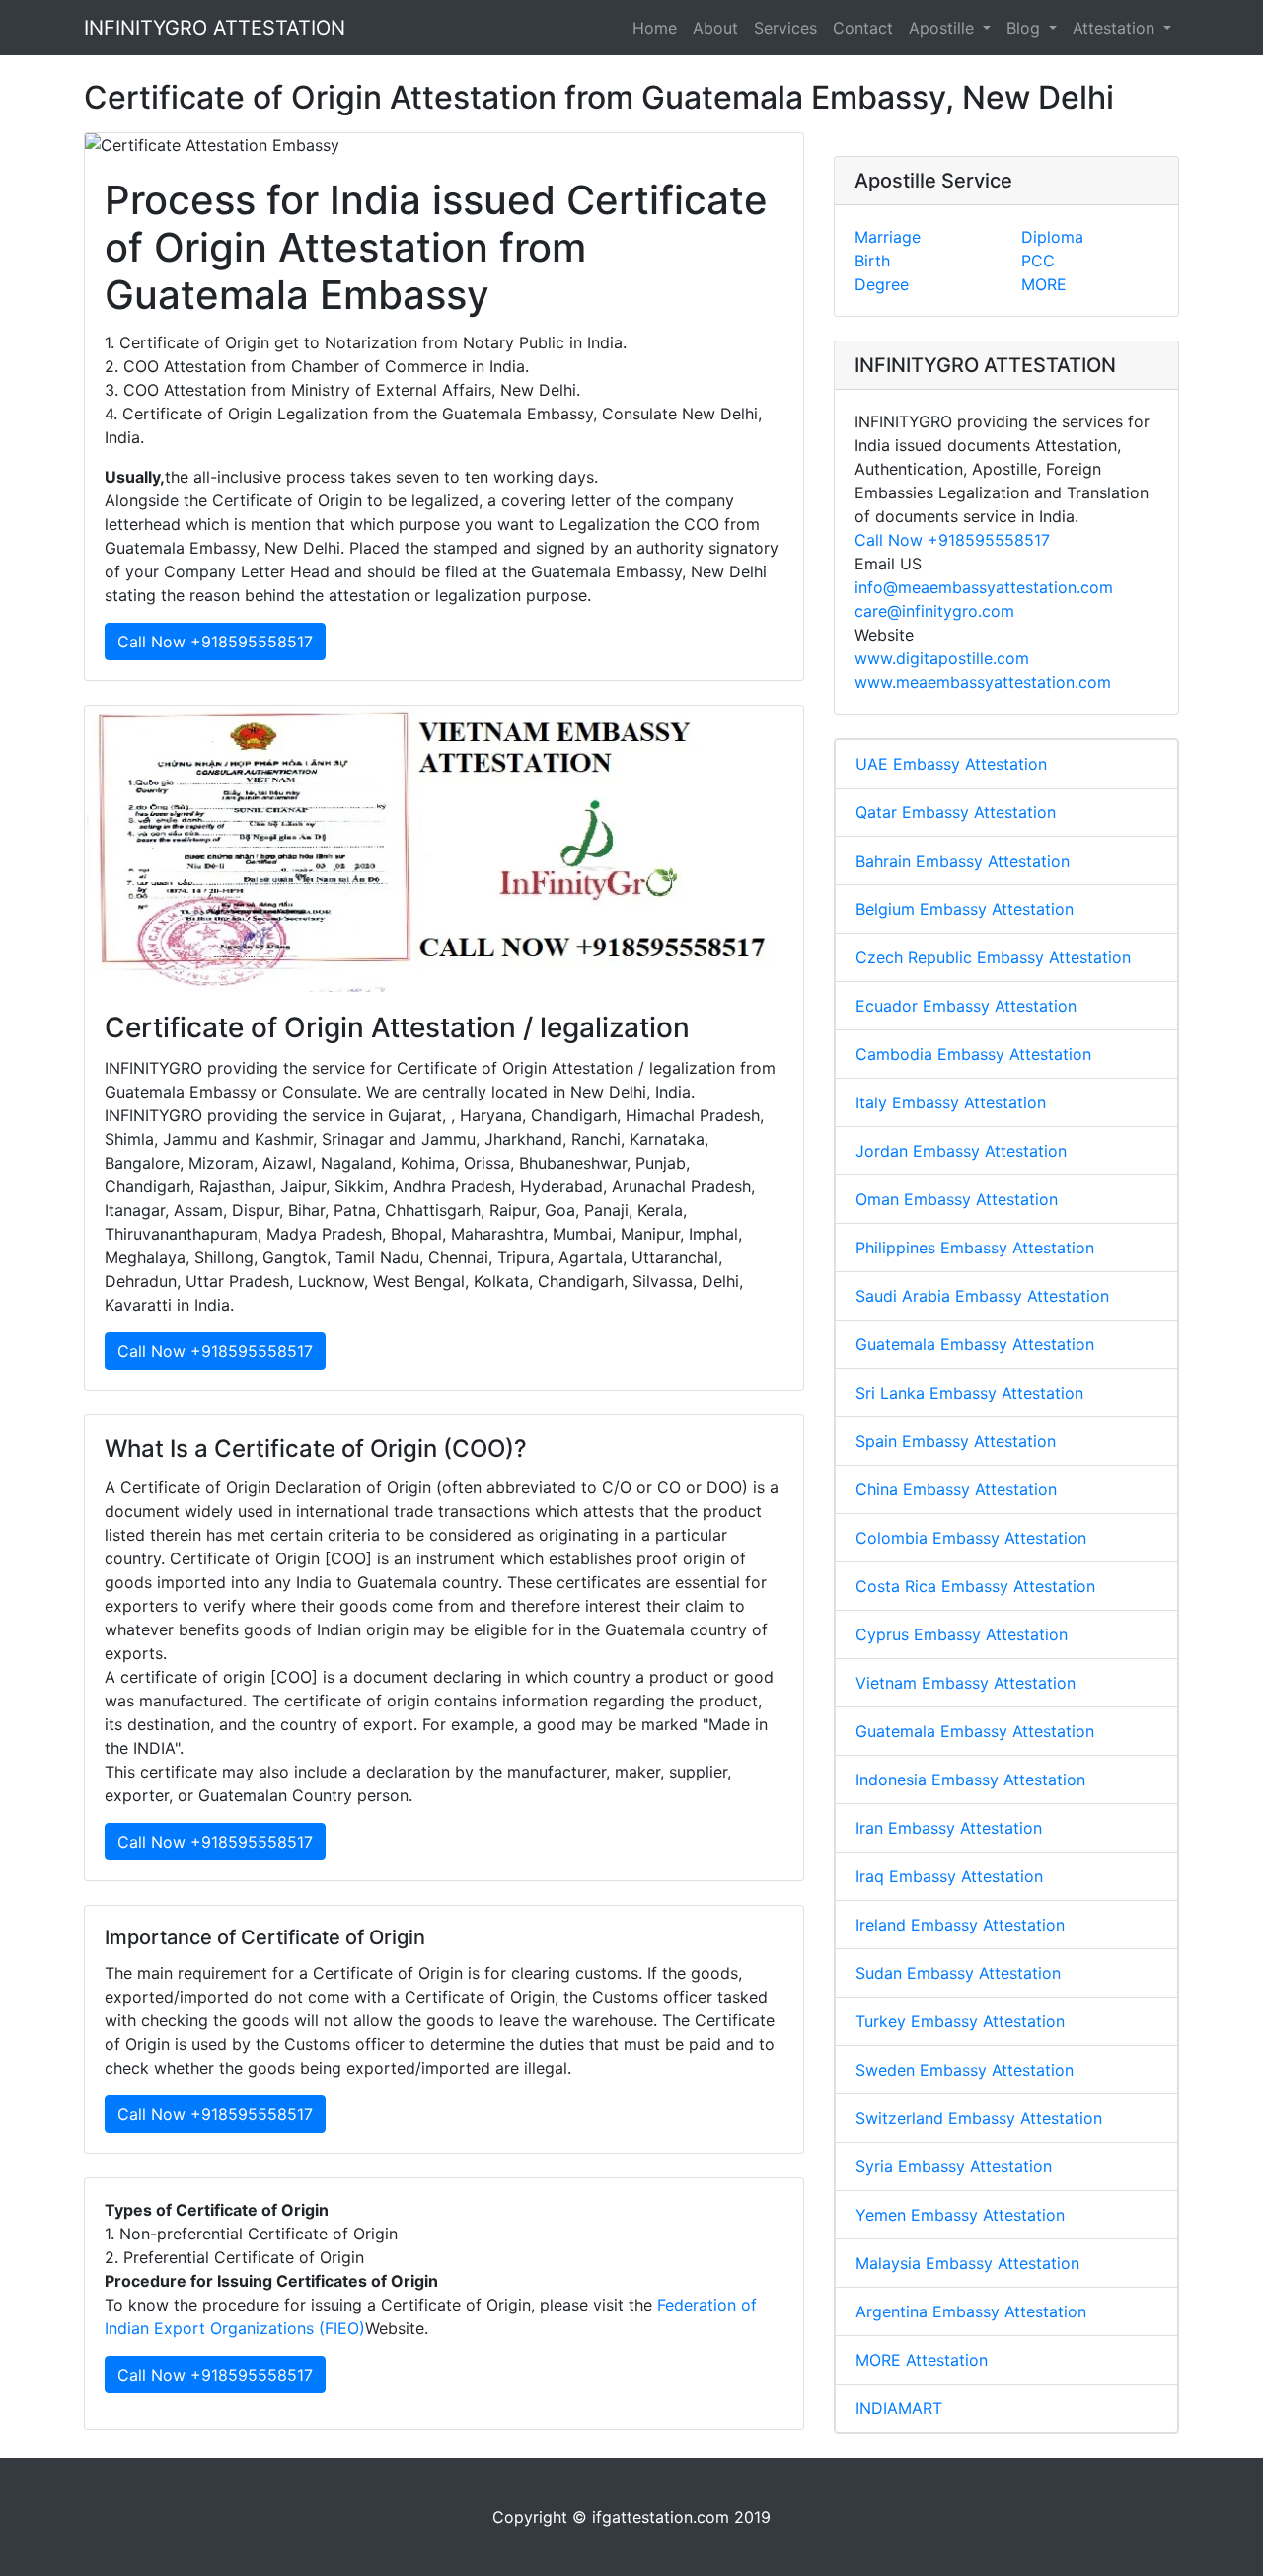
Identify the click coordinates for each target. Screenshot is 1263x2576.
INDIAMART (899, 2408)
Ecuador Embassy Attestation (966, 1006)
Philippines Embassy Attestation (975, 1248)
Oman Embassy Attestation (957, 1199)
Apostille (944, 28)
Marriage (888, 237)
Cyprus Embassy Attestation (962, 1634)
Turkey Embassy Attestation (960, 2021)
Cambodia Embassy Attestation (973, 1054)
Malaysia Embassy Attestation (967, 2263)
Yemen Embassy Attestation (960, 2215)
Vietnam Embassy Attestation (966, 1683)
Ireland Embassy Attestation (960, 1925)
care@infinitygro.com (934, 611)
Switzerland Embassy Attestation (979, 2118)
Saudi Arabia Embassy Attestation (982, 1296)
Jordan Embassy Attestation (961, 1151)
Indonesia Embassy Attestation (970, 1780)
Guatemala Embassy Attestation (975, 1344)
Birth (872, 261)
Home (655, 28)
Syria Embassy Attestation (954, 2166)
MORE (1044, 284)
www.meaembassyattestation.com (983, 682)
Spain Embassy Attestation (956, 1441)
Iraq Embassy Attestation (949, 1876)
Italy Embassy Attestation (951, 1102)
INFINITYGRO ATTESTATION (215, 28)
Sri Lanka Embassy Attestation (969, 1393)
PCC (1038, 261)
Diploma (1052, 237)
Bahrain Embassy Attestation (963, 861)
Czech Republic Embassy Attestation (993, 957)
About (715, 28)
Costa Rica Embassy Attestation (975, 1586)
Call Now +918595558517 (215, 642)
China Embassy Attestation (956, 1489)
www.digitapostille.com (942, 658)
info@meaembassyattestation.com (984, 587)
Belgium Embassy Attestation (965, 909)
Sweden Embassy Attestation (965, 2070)
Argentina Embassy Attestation (971, 2311)
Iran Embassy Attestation (949, 1828)
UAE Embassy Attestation (951, 764)
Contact (863, 28)
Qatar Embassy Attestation (956, 812)
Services (785, 28)
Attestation (1116, 28)
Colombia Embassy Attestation (971, 1538)
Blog (1026, 28)
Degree (882, 284)
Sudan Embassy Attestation (958, 1973)
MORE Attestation (922, 2360)
